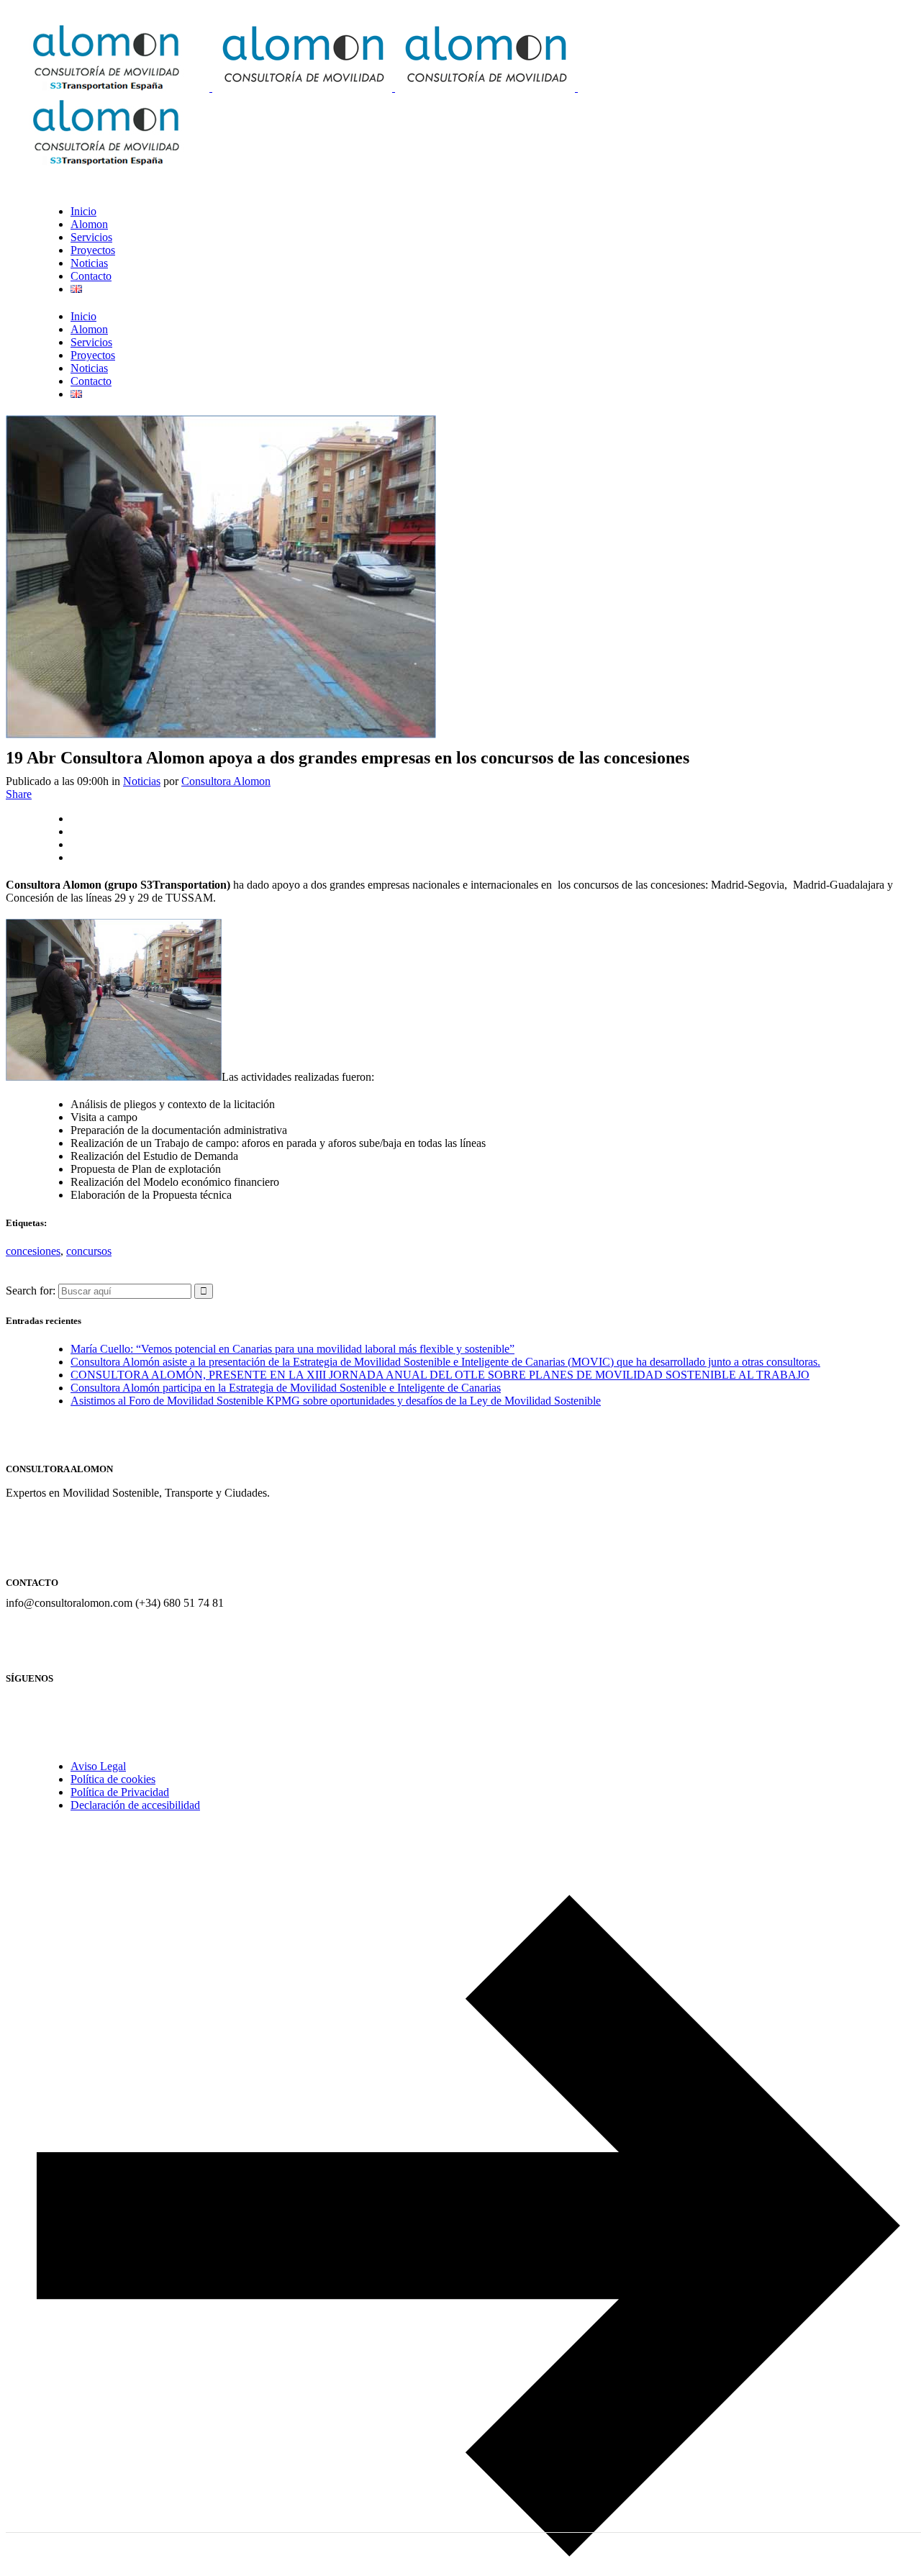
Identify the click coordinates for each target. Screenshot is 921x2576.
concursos (89, 1251)
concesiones (33, 1251)
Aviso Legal (98, 1766)
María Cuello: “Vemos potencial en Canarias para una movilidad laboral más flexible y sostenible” (292, 1349)
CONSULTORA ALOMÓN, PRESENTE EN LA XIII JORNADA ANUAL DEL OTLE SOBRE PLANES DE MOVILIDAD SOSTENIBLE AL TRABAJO (440, 1375)
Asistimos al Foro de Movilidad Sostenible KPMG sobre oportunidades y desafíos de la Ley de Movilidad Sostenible (336, 1401)
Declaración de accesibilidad (135, 1805)
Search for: (31, 1291)
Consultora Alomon (226, 781)
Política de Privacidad (120, 1792)
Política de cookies (113, 1779)
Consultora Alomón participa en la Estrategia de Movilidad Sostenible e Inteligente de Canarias (286, 1388)
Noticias (142, 781)
